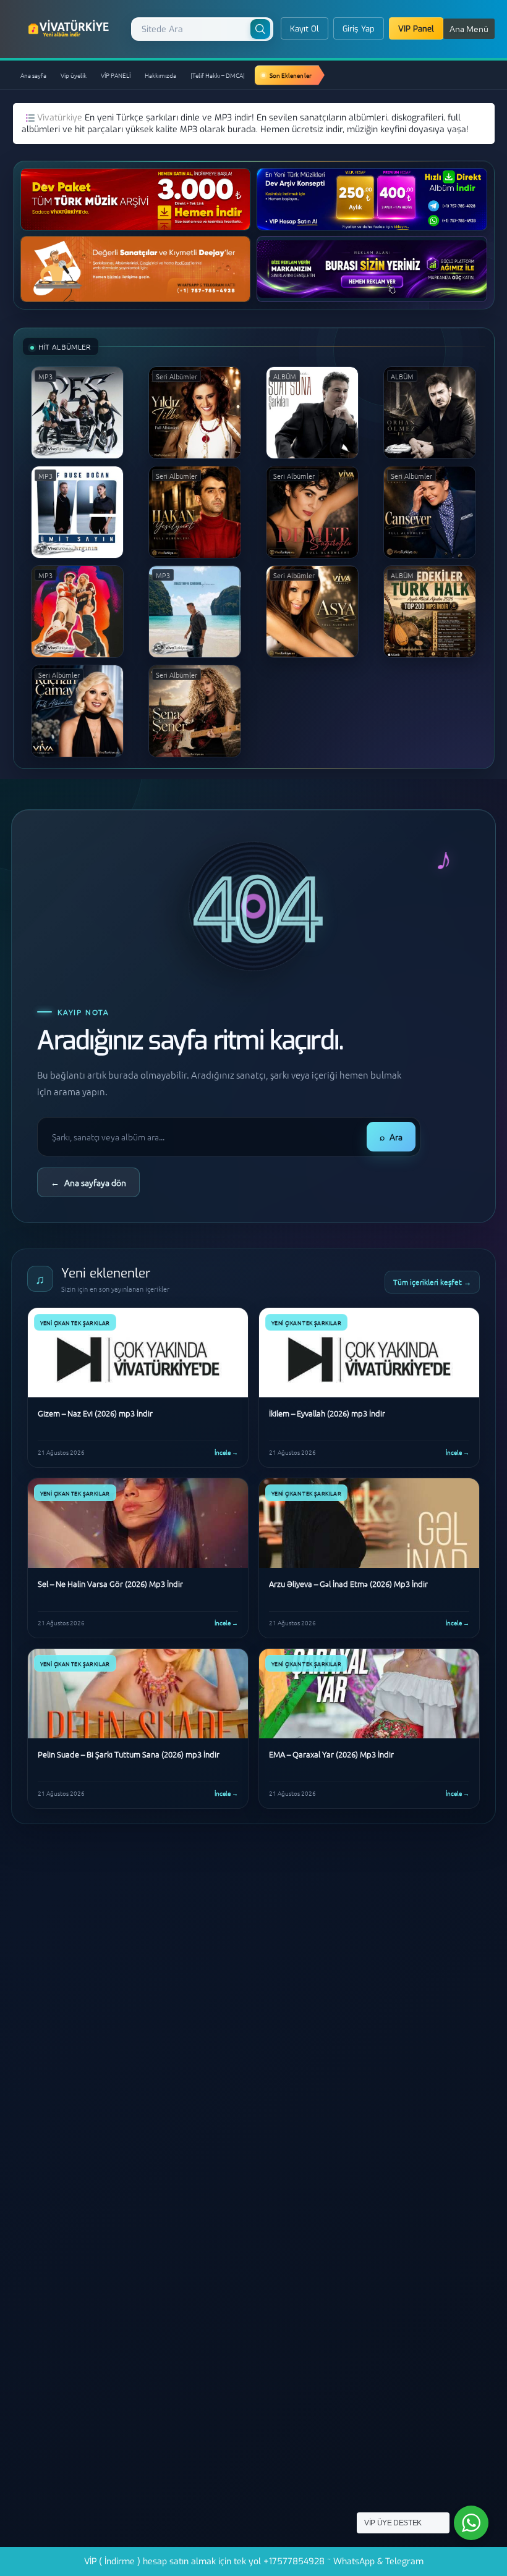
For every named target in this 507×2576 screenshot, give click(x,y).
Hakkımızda (160, 75)
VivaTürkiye (70, 28)
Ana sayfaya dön (88, 1182)
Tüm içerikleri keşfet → (432, 1282)
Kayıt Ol (305, 29)
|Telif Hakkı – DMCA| (218, 75)
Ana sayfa (33, 75)
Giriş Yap (359, 29)
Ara (391, 1137)
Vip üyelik (74, 75)
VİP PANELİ (116, 75)
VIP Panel (416, 29)
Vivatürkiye (61, 118)
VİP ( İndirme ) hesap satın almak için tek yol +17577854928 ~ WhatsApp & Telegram (254, 2561)
